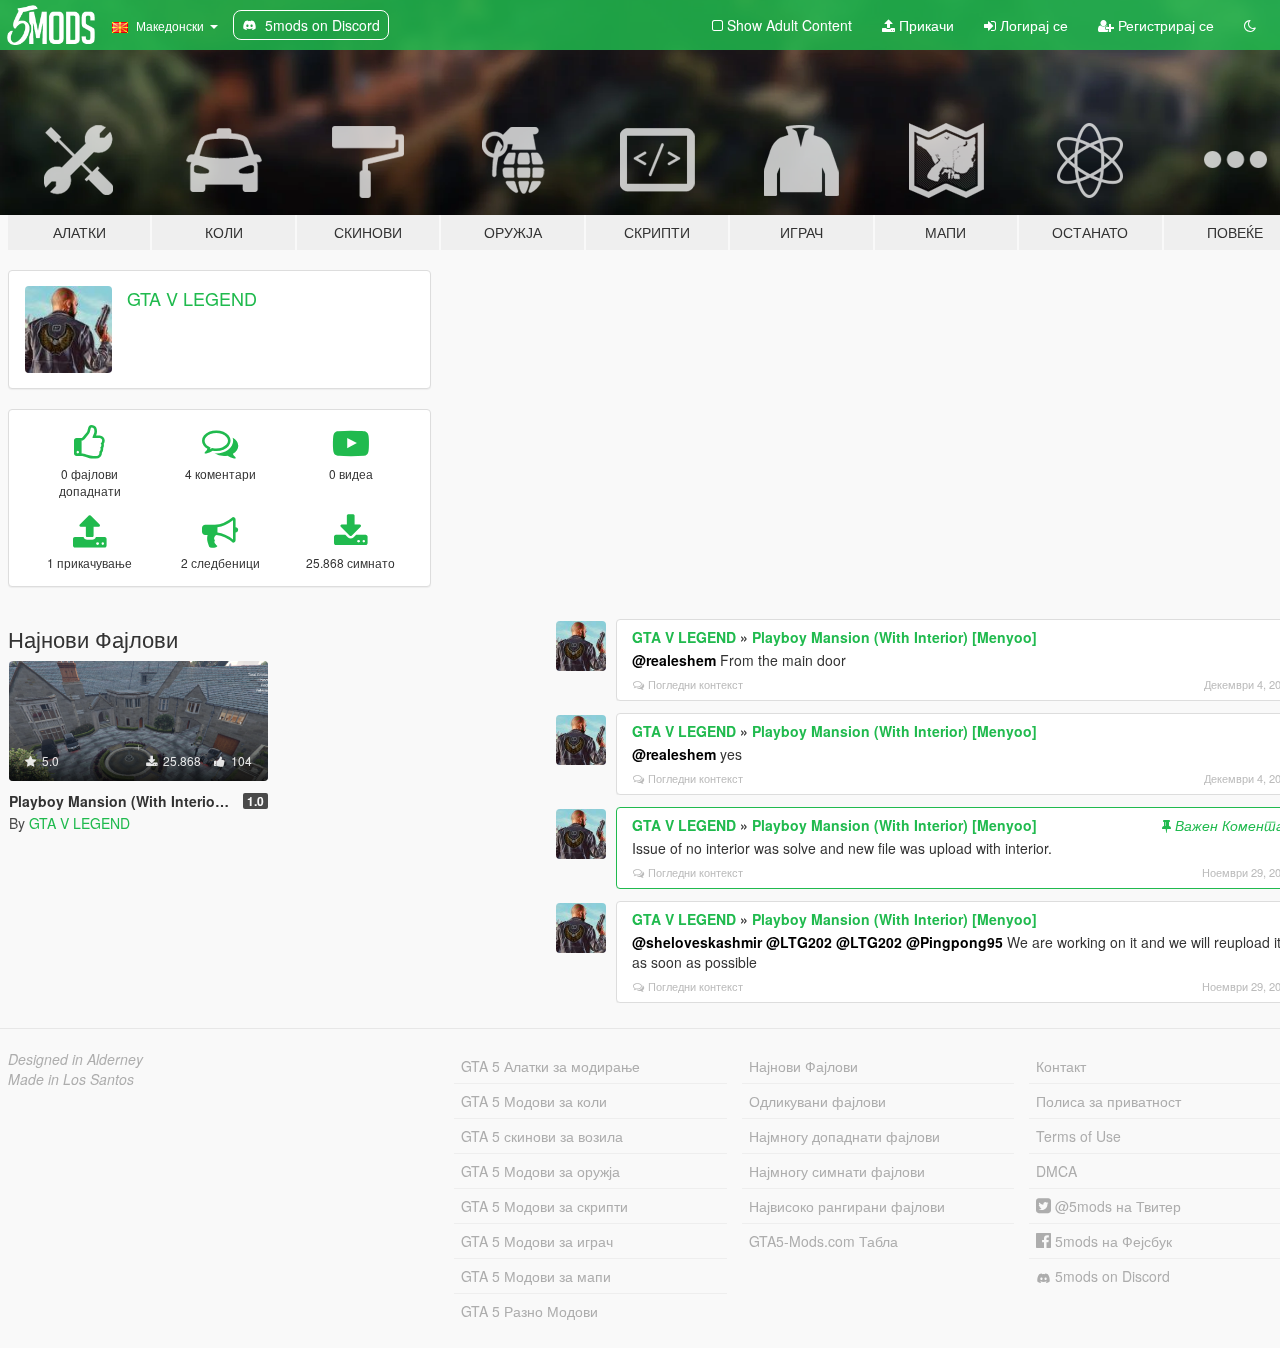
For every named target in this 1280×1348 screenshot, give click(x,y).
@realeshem (674, 660)
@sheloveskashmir (697, 942)
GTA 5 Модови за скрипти (544, 1206)
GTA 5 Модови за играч (537, 1241)
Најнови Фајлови (803, 1066)
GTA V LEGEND (192, 298)
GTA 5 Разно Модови (529, 1311)
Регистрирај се (1164, 25)
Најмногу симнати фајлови (837, 1171)
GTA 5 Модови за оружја (540, 1171)
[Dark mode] (1250, 25)
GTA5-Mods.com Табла (823, 1241)
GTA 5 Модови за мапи (536, 1276)
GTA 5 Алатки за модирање (550, 1066)
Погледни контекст (695, 684)
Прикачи (924, 25)
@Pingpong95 (954, 942)
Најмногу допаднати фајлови (844, 1136)
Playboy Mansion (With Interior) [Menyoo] (894, 637)
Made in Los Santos (71, 1079)
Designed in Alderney (75, 1059)
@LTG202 (799, 942)
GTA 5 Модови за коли (534, 1101)
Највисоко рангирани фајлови (847, 1206)
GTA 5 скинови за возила (542, 1136)
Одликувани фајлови (817, 1101)
